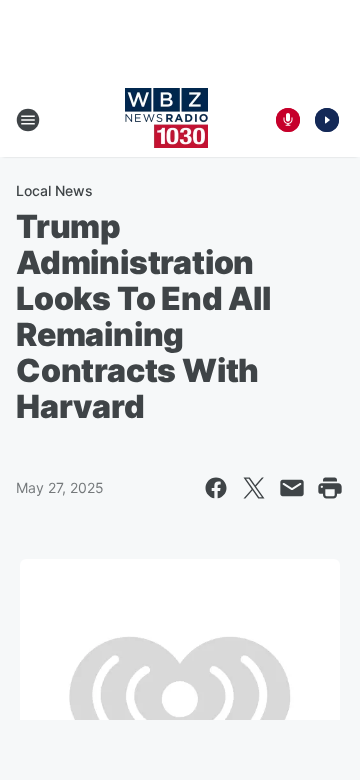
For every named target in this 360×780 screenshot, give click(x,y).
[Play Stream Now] (327, 120)
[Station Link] (166, 120)
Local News (54, 190)
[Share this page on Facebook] (216, 488)
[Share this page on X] (254, 488)
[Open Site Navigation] (28, 120)
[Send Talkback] (288, 120)
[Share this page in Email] (292, 488)
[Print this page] (330, 488)
